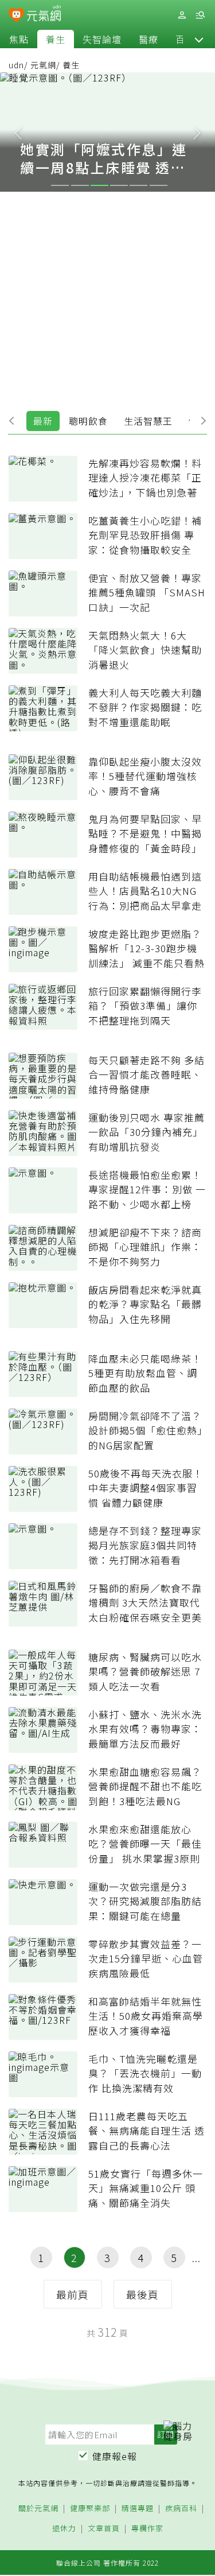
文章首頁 (104, 2529)
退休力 (64, 2529)
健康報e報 (115, 2456)
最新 (43, 421)
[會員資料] (182, 15)
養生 (56, 39)
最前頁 (73, 2294)
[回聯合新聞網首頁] (16, 16)
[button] (199, 39)
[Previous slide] (18, 132)
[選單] (200, 15)
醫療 (148, 39)
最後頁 (142, 2294)
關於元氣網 (38, 2509)
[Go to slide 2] (80, 185)
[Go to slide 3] (99, 185)
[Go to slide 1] (60, 185)
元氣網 (43, 65)
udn (16, 65)
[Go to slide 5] (138, 185)
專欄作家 (147, 2529)
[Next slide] (197, 132)
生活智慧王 (148, 421)
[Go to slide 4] (119, 185)
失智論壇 (102, 39)
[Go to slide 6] (159, 185)
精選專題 (138, 2509)
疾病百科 (181, 2509)
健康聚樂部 (90, 2509)
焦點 (19, 39)
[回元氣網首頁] (44, 15)
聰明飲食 (88, 421)
